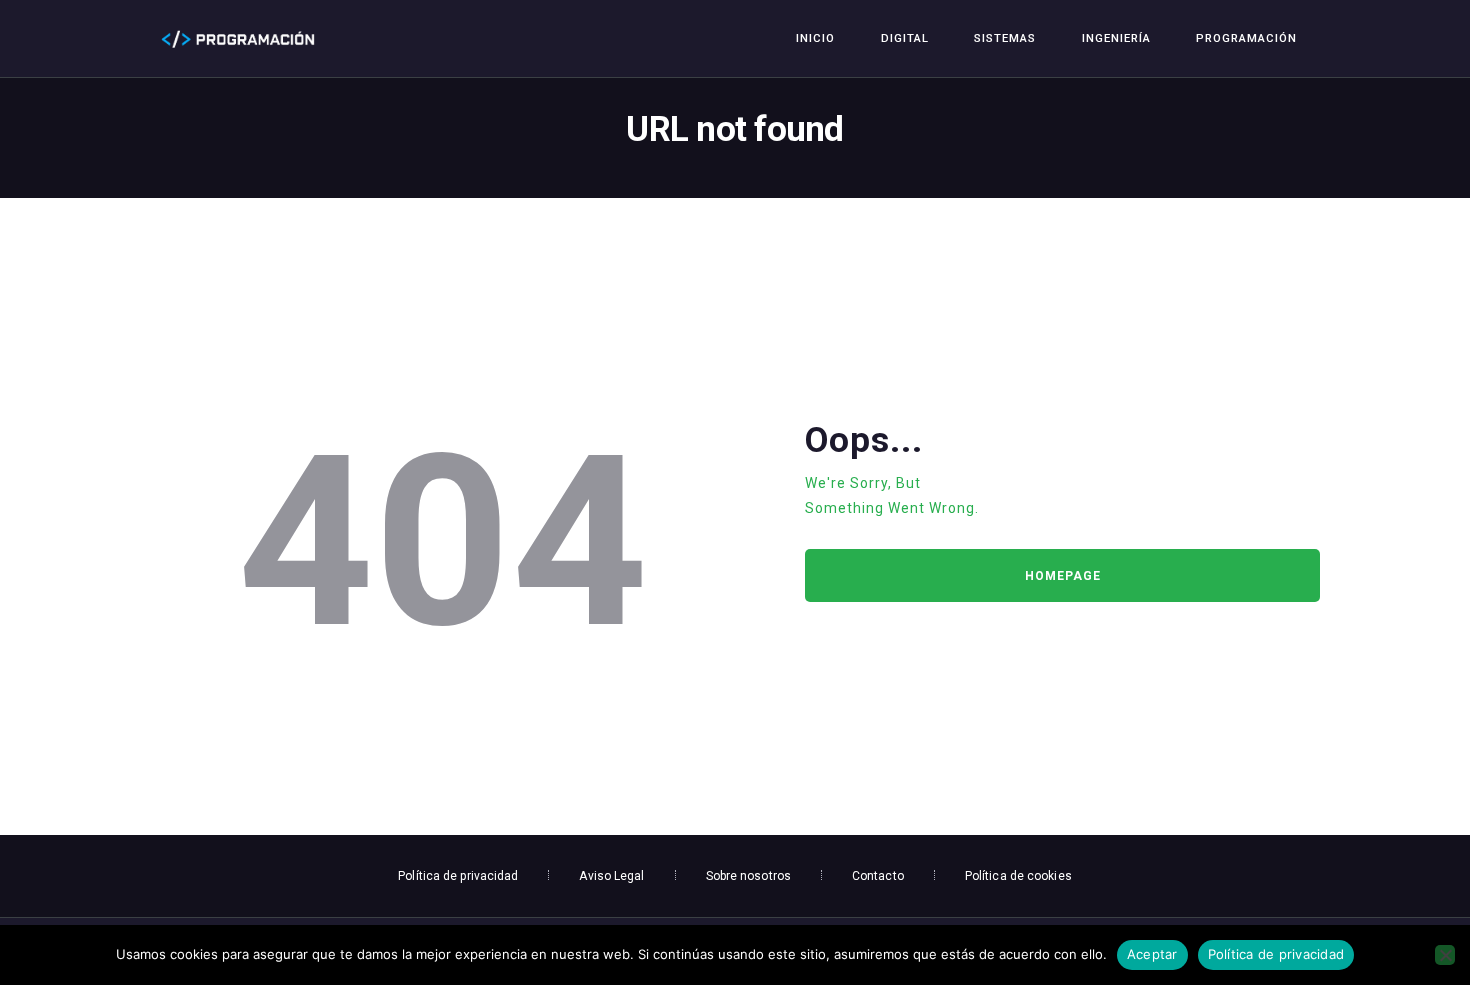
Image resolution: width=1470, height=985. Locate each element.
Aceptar (1152, 954)
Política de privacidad (1276, 954)
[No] (1445, 955)
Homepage (1063, 576)
